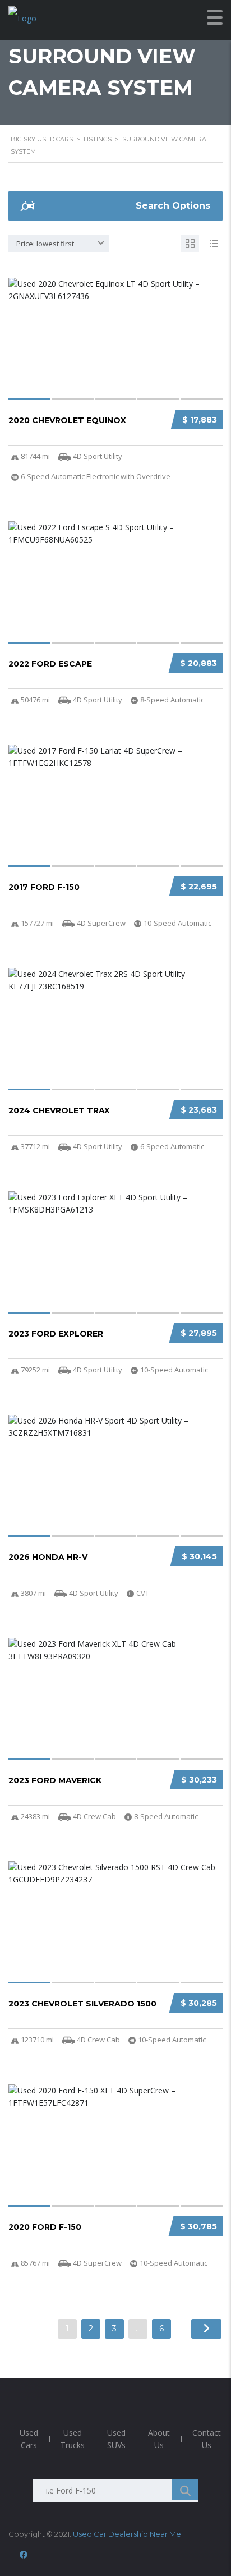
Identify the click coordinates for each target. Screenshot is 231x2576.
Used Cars (29, 2439)
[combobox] (59, 244)
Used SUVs (116, 2439)
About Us (159, 2439)
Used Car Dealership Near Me (127, 2534)
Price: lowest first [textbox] (45, 244)
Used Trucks (73, 2439)
